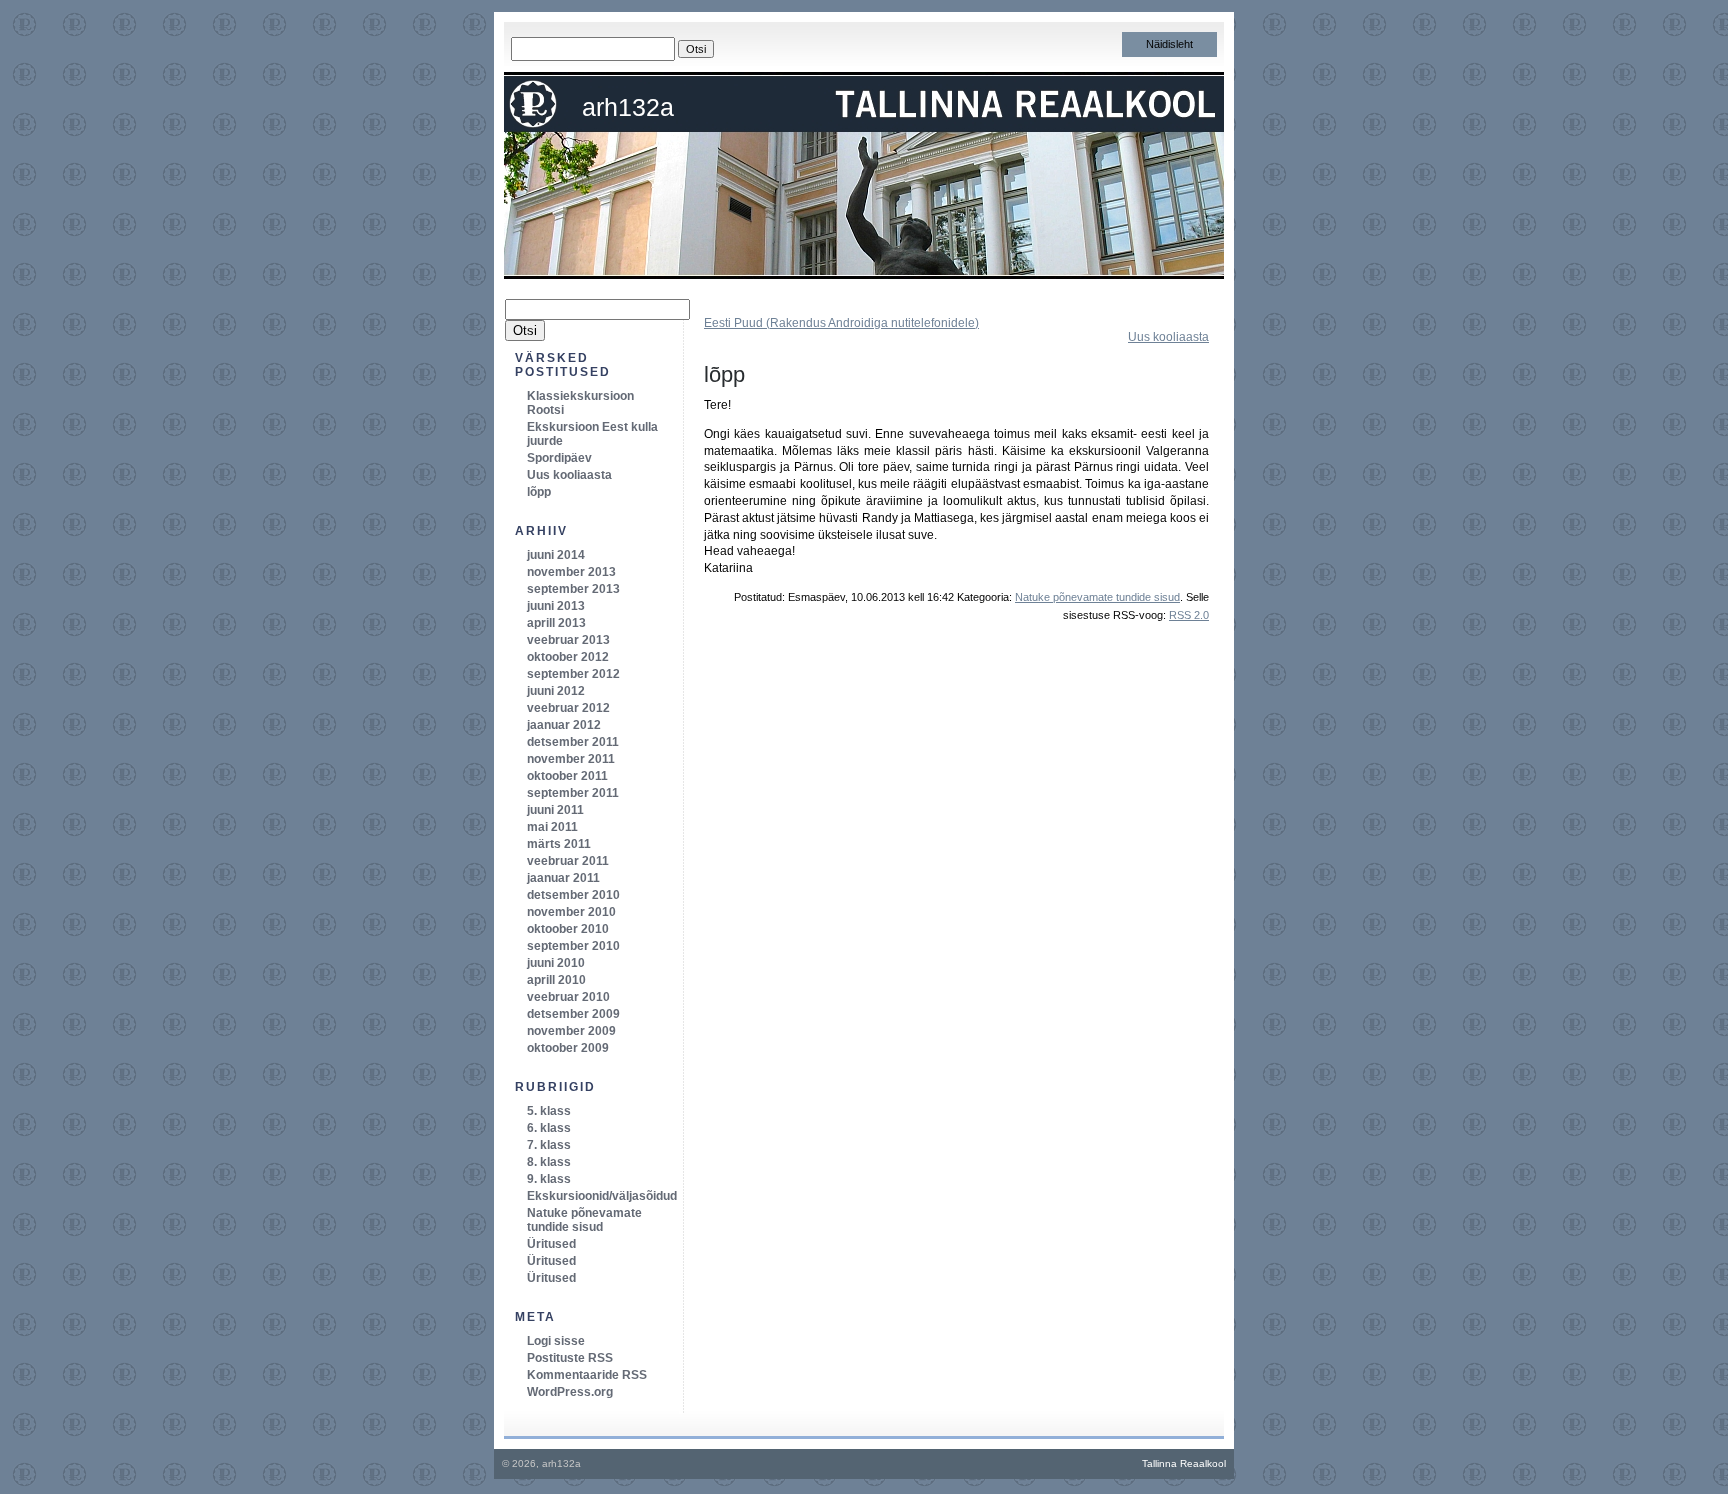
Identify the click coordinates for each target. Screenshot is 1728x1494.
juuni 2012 (556, 691)
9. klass (549, 1179)
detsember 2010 (573, 895)
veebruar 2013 (568, 640)
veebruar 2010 (568, 997)
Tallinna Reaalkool (1184, 1463)
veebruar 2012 (568, 708)
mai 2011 (552, 827)
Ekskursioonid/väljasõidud (602, 1196)
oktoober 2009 (568, 1048)
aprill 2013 (556, 623)
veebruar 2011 (568, 861)
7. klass (549, 1145)
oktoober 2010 (568, 929)
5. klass (549, 1111)
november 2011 (571, 759)
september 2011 (573, 793)
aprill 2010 (556, 980)
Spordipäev (559, 458)
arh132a (628, 107)
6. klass (549, 1128)
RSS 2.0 (1189, 615)
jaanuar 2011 (563, 878)
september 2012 (573, 674)
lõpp (724, 374)
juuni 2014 (556, 555)
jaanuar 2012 (564, 725)
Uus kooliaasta (1168, 337)
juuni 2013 (556, 606)
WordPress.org (570, 1392)
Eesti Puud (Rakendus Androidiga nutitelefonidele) (841, 323)
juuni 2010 (556, 963)
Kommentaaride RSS (587, 1375)
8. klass (549, 1162)
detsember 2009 (573, 1014)
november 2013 (571, 572)
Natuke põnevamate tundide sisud (1097, 597)
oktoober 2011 (567, 776)
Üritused (551, 1244)
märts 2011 (559, 844)
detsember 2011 (573, 742)
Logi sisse (556, 1341)
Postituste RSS (570, 1358)
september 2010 (573, 946)
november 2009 (571, 1031)
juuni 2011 (555, 810)
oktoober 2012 (568, 657)
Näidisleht (1169, 44)
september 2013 (573, 589)
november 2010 (571, 912)
